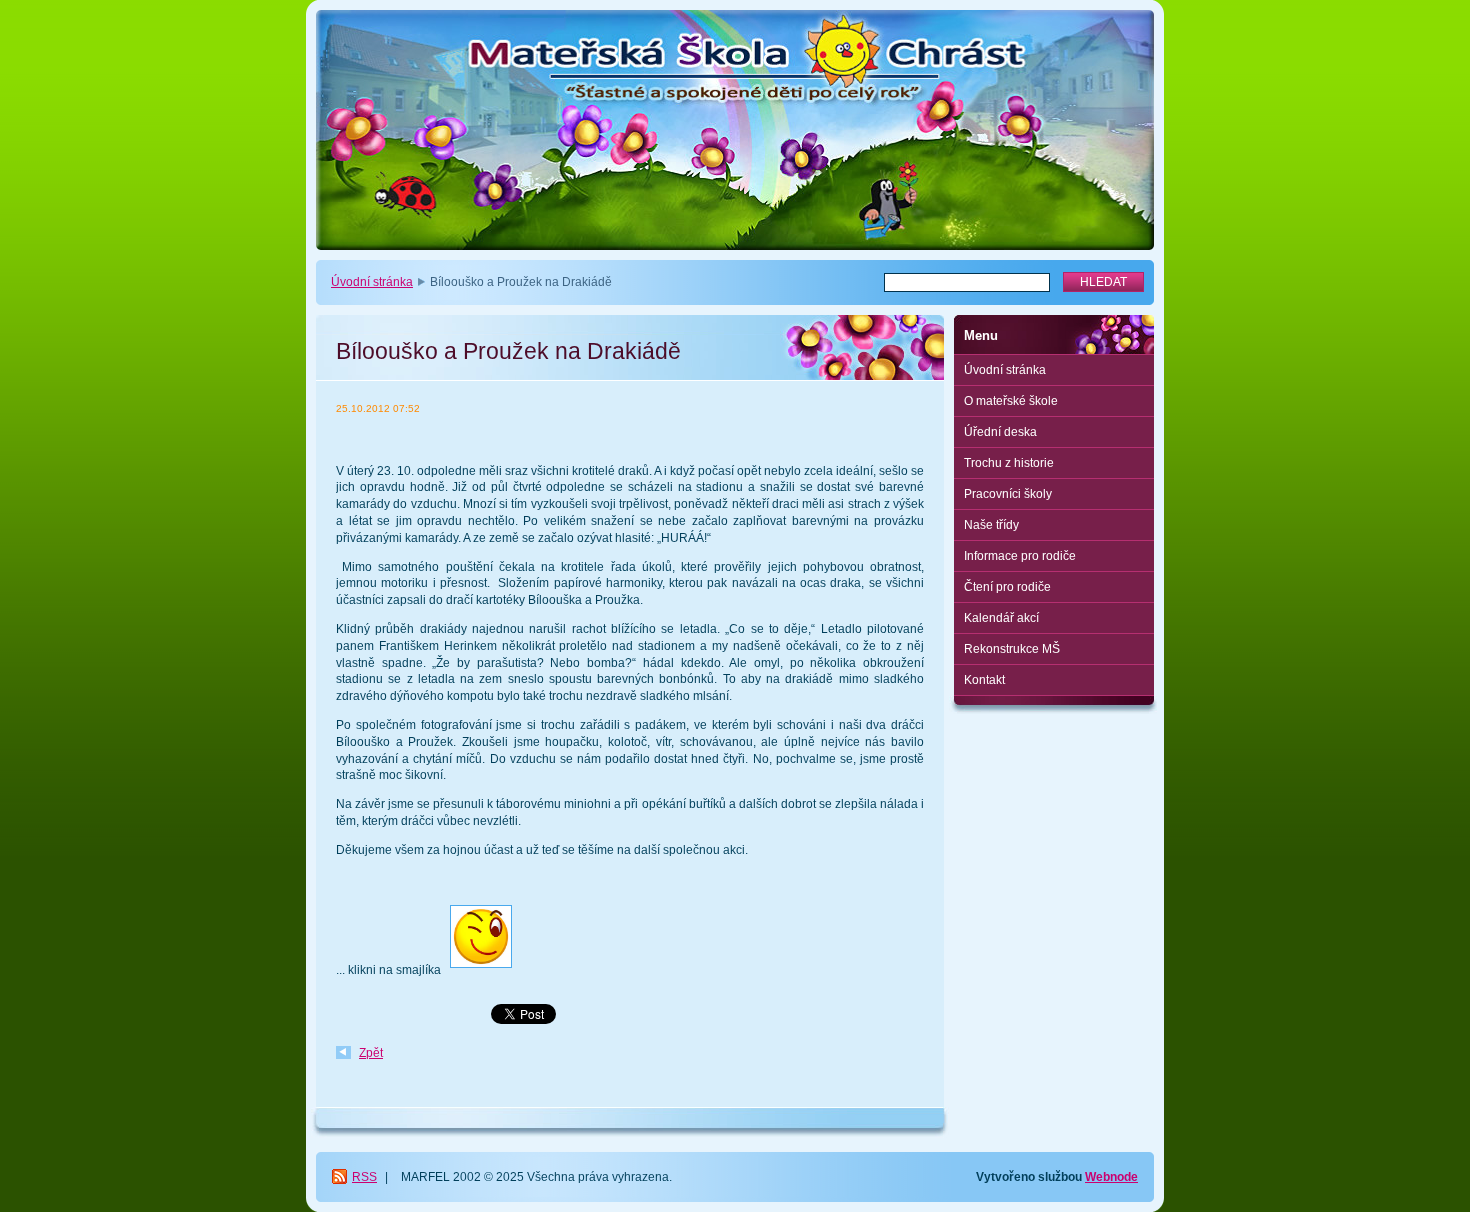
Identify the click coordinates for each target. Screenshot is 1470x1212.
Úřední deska (1000, 432)
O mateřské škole (1011, 401)
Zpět (371, 1053)
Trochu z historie (1009, 463)
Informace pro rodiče (1020, 556)
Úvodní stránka (372, 282)
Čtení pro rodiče (1007, 587)
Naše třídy (991, 525)
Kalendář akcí (1001, 618)
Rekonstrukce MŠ (1012, 649)
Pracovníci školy (1008, 494)
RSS (364, 1177)
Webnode (1111, 1177)
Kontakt (984, 680)
